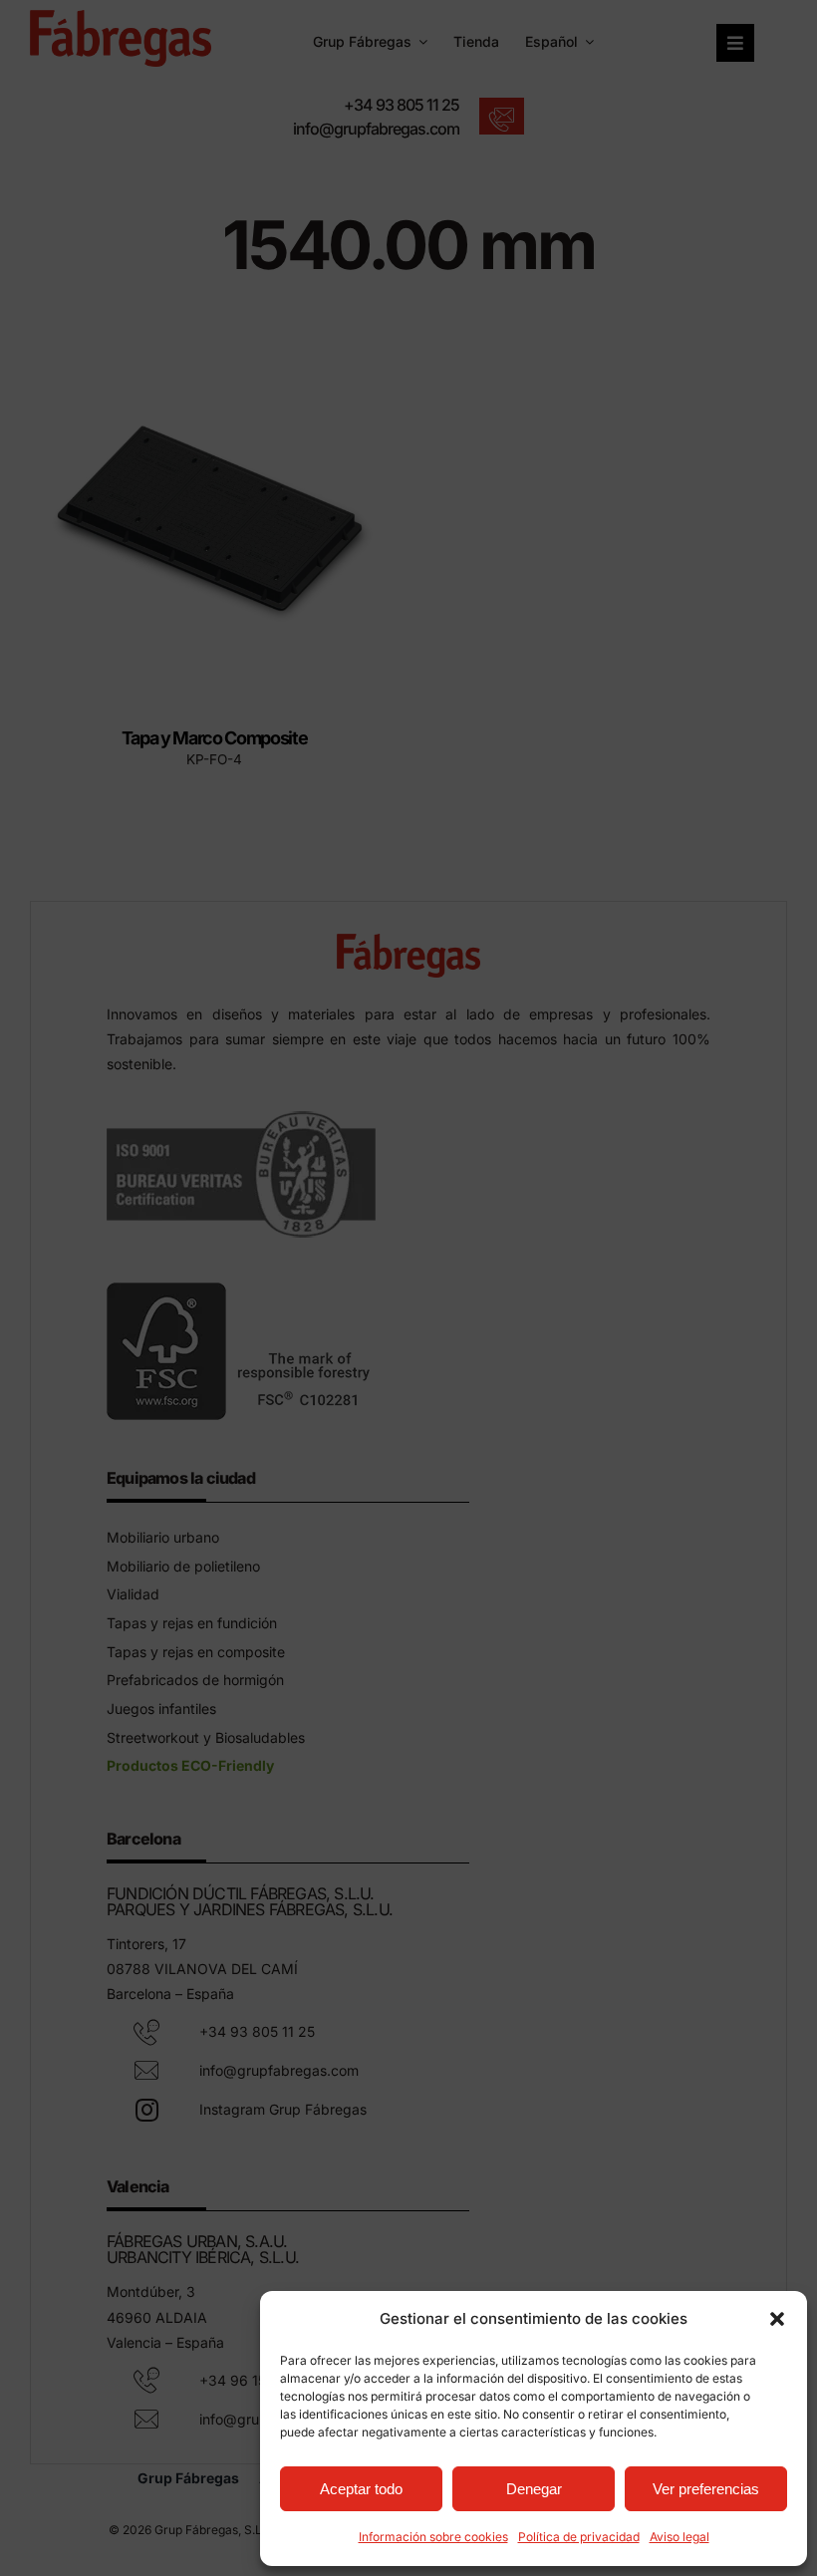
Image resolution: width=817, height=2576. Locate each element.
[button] (777, 2319)
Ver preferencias (706, 2489)
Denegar (534, 2489)
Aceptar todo (361, 2489)
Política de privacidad (579, 2537)
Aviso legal (680, 2537)
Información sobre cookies (433, 2537)
